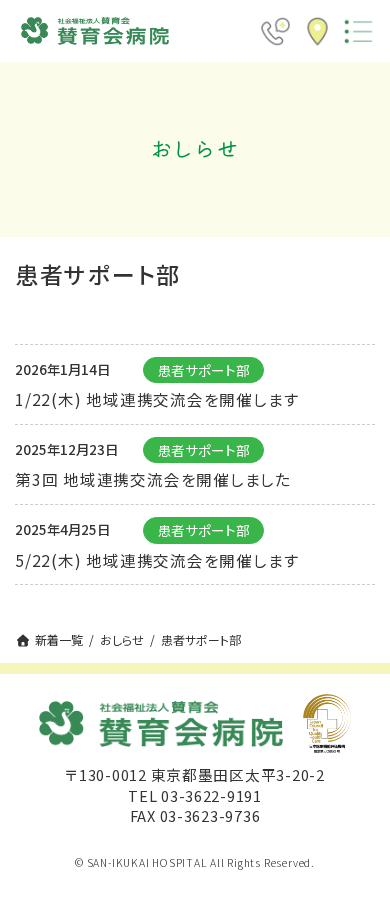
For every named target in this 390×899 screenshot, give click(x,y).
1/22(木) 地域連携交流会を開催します (157, 399)
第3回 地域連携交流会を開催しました (153, 479)
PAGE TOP (360, 850)
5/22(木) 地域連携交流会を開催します (157, 560)
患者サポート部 (204, 370)
